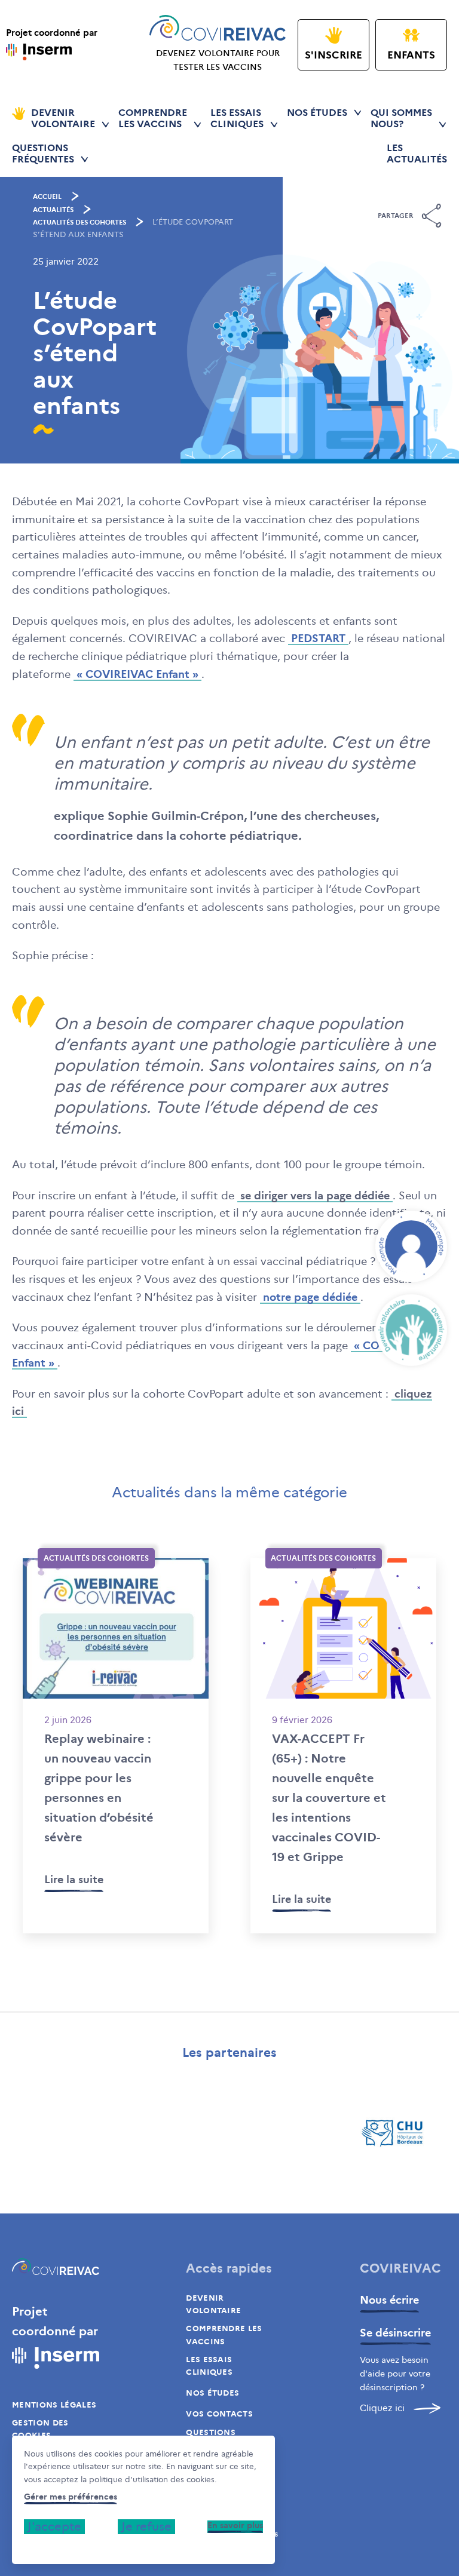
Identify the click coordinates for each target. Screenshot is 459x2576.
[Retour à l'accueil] (56, 2269)
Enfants (411, 55)
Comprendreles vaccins (153, 118)
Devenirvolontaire (63, 118)
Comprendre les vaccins (224, 2335)
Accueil (47, 196)
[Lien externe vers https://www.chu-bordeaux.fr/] (393, 2133)
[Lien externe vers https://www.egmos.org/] (66, 2133)
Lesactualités (417, 153)
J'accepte (54, 2526)
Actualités (53, 210)
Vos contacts (219, 2414)
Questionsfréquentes (43, 153)
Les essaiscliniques (237, 118)
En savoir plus (235, 2526)
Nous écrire (389, 2300)
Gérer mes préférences (71, 2497)
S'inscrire (333, 55)
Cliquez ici (382, 2408)
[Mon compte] (411, 1246)
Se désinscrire (395, 2333)
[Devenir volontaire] (411, 1330)
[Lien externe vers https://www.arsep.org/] (175, 2133)
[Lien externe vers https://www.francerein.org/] (284, 2133)
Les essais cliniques (209, 2366)
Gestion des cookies (40, 2429)
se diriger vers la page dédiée (315, 1196)
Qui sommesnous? (401, 118)
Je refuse (146, 2526)
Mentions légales (54, 2405)
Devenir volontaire (213, 2304)
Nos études (317, 113)
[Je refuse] (27, 2546)
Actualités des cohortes (79, 222)
